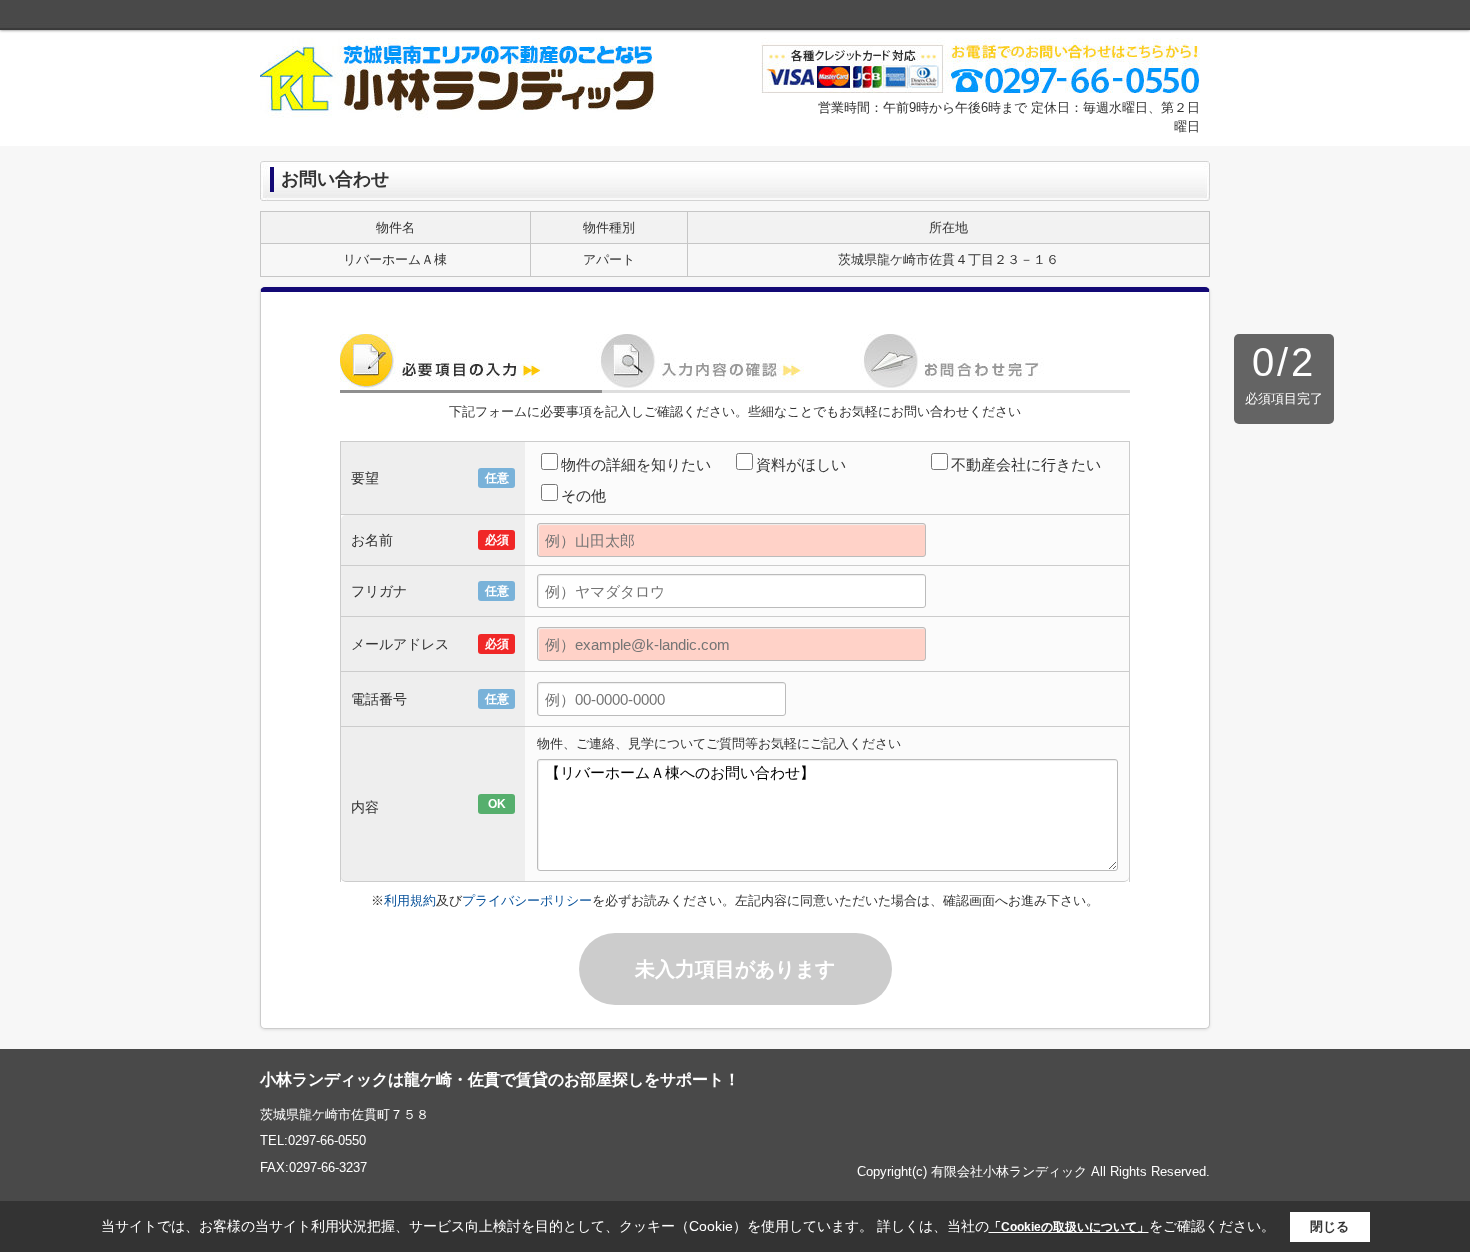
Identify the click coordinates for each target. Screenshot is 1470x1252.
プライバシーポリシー (527, 900)
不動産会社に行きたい (1026, 464)
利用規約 (410, 900)
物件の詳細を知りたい (636, 464)
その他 (583, 495)
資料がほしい (801, 464)
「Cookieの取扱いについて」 (1069, 1227)
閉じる (1329, 1226)
